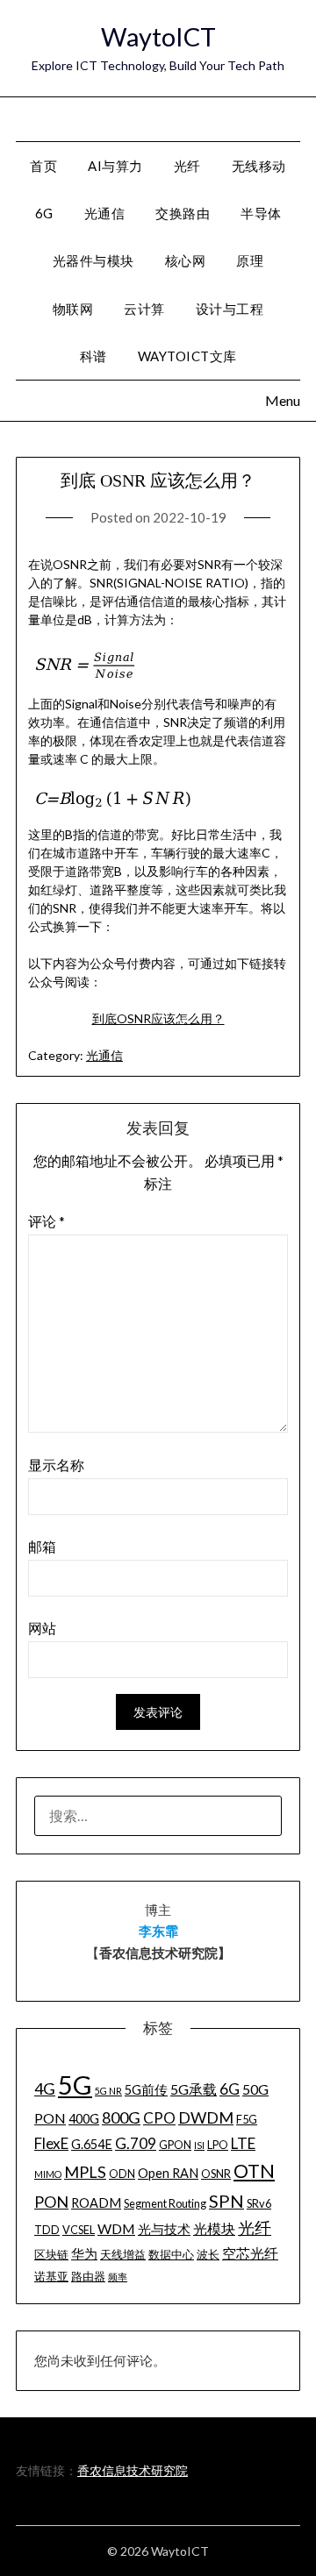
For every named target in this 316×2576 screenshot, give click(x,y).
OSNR (216, 2174)
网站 (42, 1628)
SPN (226, 2201)
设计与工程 (230, 309)
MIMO (48, 2174)
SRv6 (259, 2203)
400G (84, 2119)
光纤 (187, 166)
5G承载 (194, 2089)
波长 (208, 2254)
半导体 (261, 213)
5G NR (108, 2091)
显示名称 (56, 1465)
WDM (116, 2228)
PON (51, 2202)
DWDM (206, 2117)
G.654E (92, 2144)
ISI (199, 2145)
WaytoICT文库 (187, 356)
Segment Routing (165, 2203)
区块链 (51, 2254)
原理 (250, 260)
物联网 (73, 309)
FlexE (51, 2143)
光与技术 (164, 2229)
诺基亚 (51, 2276)
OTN (254, 2171)
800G (121, 2117)
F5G (247, 2119)
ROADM (96, 2203)
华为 (84, 2254)
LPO (218, 2145)
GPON (175, 2145)
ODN (122, 2174)
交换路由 (183, 213)
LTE (243, 2143)
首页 (43, 166)
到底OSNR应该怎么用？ (158, 1018)
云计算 (144, 309)
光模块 (214, 2228)
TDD (47, 2230)
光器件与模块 (93, 260)
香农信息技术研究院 (133, 2470)
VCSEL (79, 2230)
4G (45, 2089)
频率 (118, 2277)
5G (75, 2085)
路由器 (88, 2276)
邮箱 (42, 1546)
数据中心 (171, 2254)
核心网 (186, 260)
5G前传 (146, 2090)
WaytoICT (158, 36)
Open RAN (168, 2173)
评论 (47, 1221)
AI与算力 (115, 166)
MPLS (85, 2172)
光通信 (104, 1055)
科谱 (93, 356)
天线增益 (123, 2254)
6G (44, 213)
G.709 (136, 2143)
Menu (281, 118)
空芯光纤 (250, 2253)
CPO (159, 2118)
